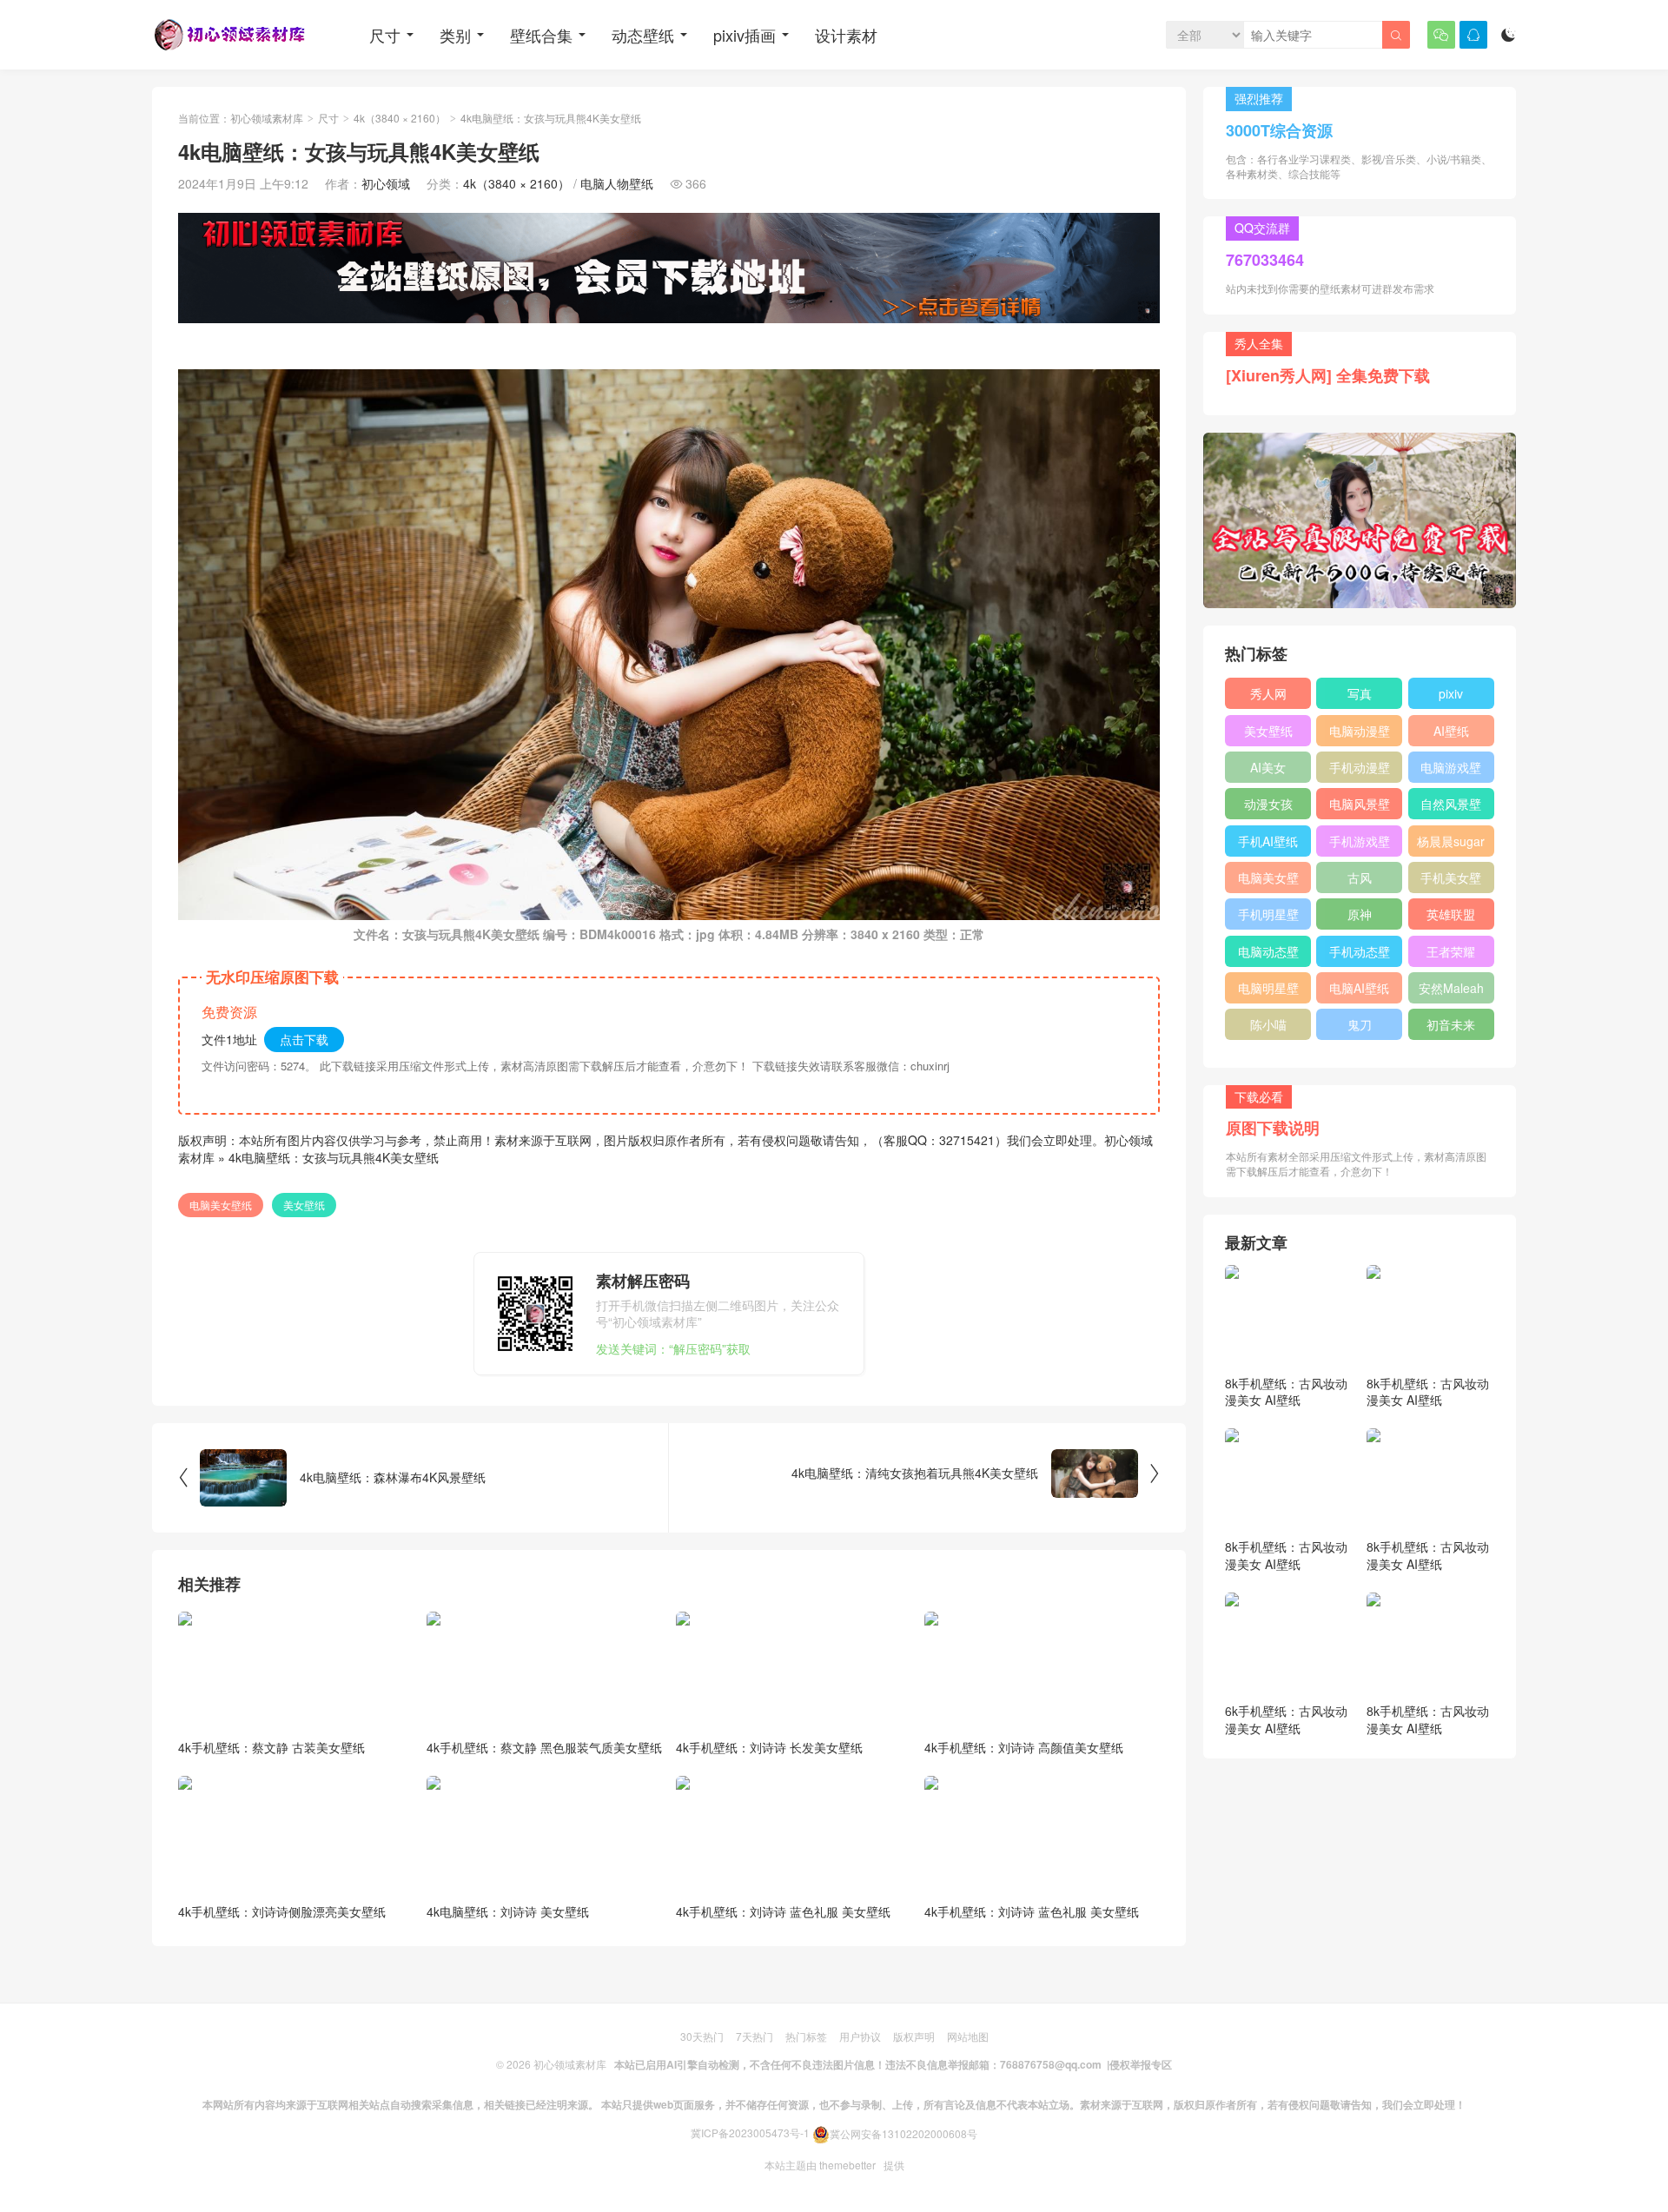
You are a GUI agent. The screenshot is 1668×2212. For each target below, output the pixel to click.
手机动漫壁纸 (1360, 771)
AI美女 (1268, 767)
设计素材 (846, 35)
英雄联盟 (1451, 914)
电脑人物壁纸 (617, 183)
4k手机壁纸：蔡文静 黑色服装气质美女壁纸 (544, 1747)
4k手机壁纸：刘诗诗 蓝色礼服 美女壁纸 (783, 1911)
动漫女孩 (1268, 804)
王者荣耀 (1451, 951)
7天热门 (755, 2036)
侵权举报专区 (1141, 2064)
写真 (1360, 693)
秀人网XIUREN (1268, 697)
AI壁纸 (1451, 731)
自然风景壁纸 (1451, 807)
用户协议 (860, 2036)
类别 (455, 35)
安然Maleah (1451, 988)
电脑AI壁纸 (1359, 988)
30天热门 (702, 2036)
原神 (1360, 914)
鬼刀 (1360, 1024)
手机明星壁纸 (1268, 917)
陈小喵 (1268, 1024)
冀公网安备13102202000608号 (903, 2133)
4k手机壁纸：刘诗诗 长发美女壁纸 (769, 1747)
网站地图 (968, 2036)
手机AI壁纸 (1268, 841)
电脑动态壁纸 (1268, 955)
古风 (1360, 878)
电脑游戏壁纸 (1451, 771)
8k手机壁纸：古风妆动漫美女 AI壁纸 (1286, 1392)
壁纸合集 (541, 35)
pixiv (1451, 693)
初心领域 (386, 183)
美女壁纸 (304, 1205)
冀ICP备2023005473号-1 (750, 2133)
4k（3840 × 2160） (400, 118)
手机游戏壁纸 (1360, 844)
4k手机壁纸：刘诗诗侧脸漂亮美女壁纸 (282, 1911)
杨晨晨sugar (1451, 841)
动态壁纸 (643, 35)
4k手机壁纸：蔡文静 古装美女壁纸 (271, 1747)
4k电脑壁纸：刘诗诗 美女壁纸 (508, 1911)
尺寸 (385, 35)
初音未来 (1451, 1024)
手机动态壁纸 (1360, 955)
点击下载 (304, 1039)
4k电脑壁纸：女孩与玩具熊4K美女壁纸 (334, 1157)
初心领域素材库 (267, 118)
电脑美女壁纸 (221, 1205)
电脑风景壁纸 (1360, 807)
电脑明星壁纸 (1268, 991)
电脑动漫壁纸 (1360, 734)
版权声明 (914, 2036)
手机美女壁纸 (1451, 881)
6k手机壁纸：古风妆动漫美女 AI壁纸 (1286, 1719)
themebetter (847, 2165)
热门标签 (806, 2036)
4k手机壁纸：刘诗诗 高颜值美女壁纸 (1024, 1747)
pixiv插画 (745, 35)
